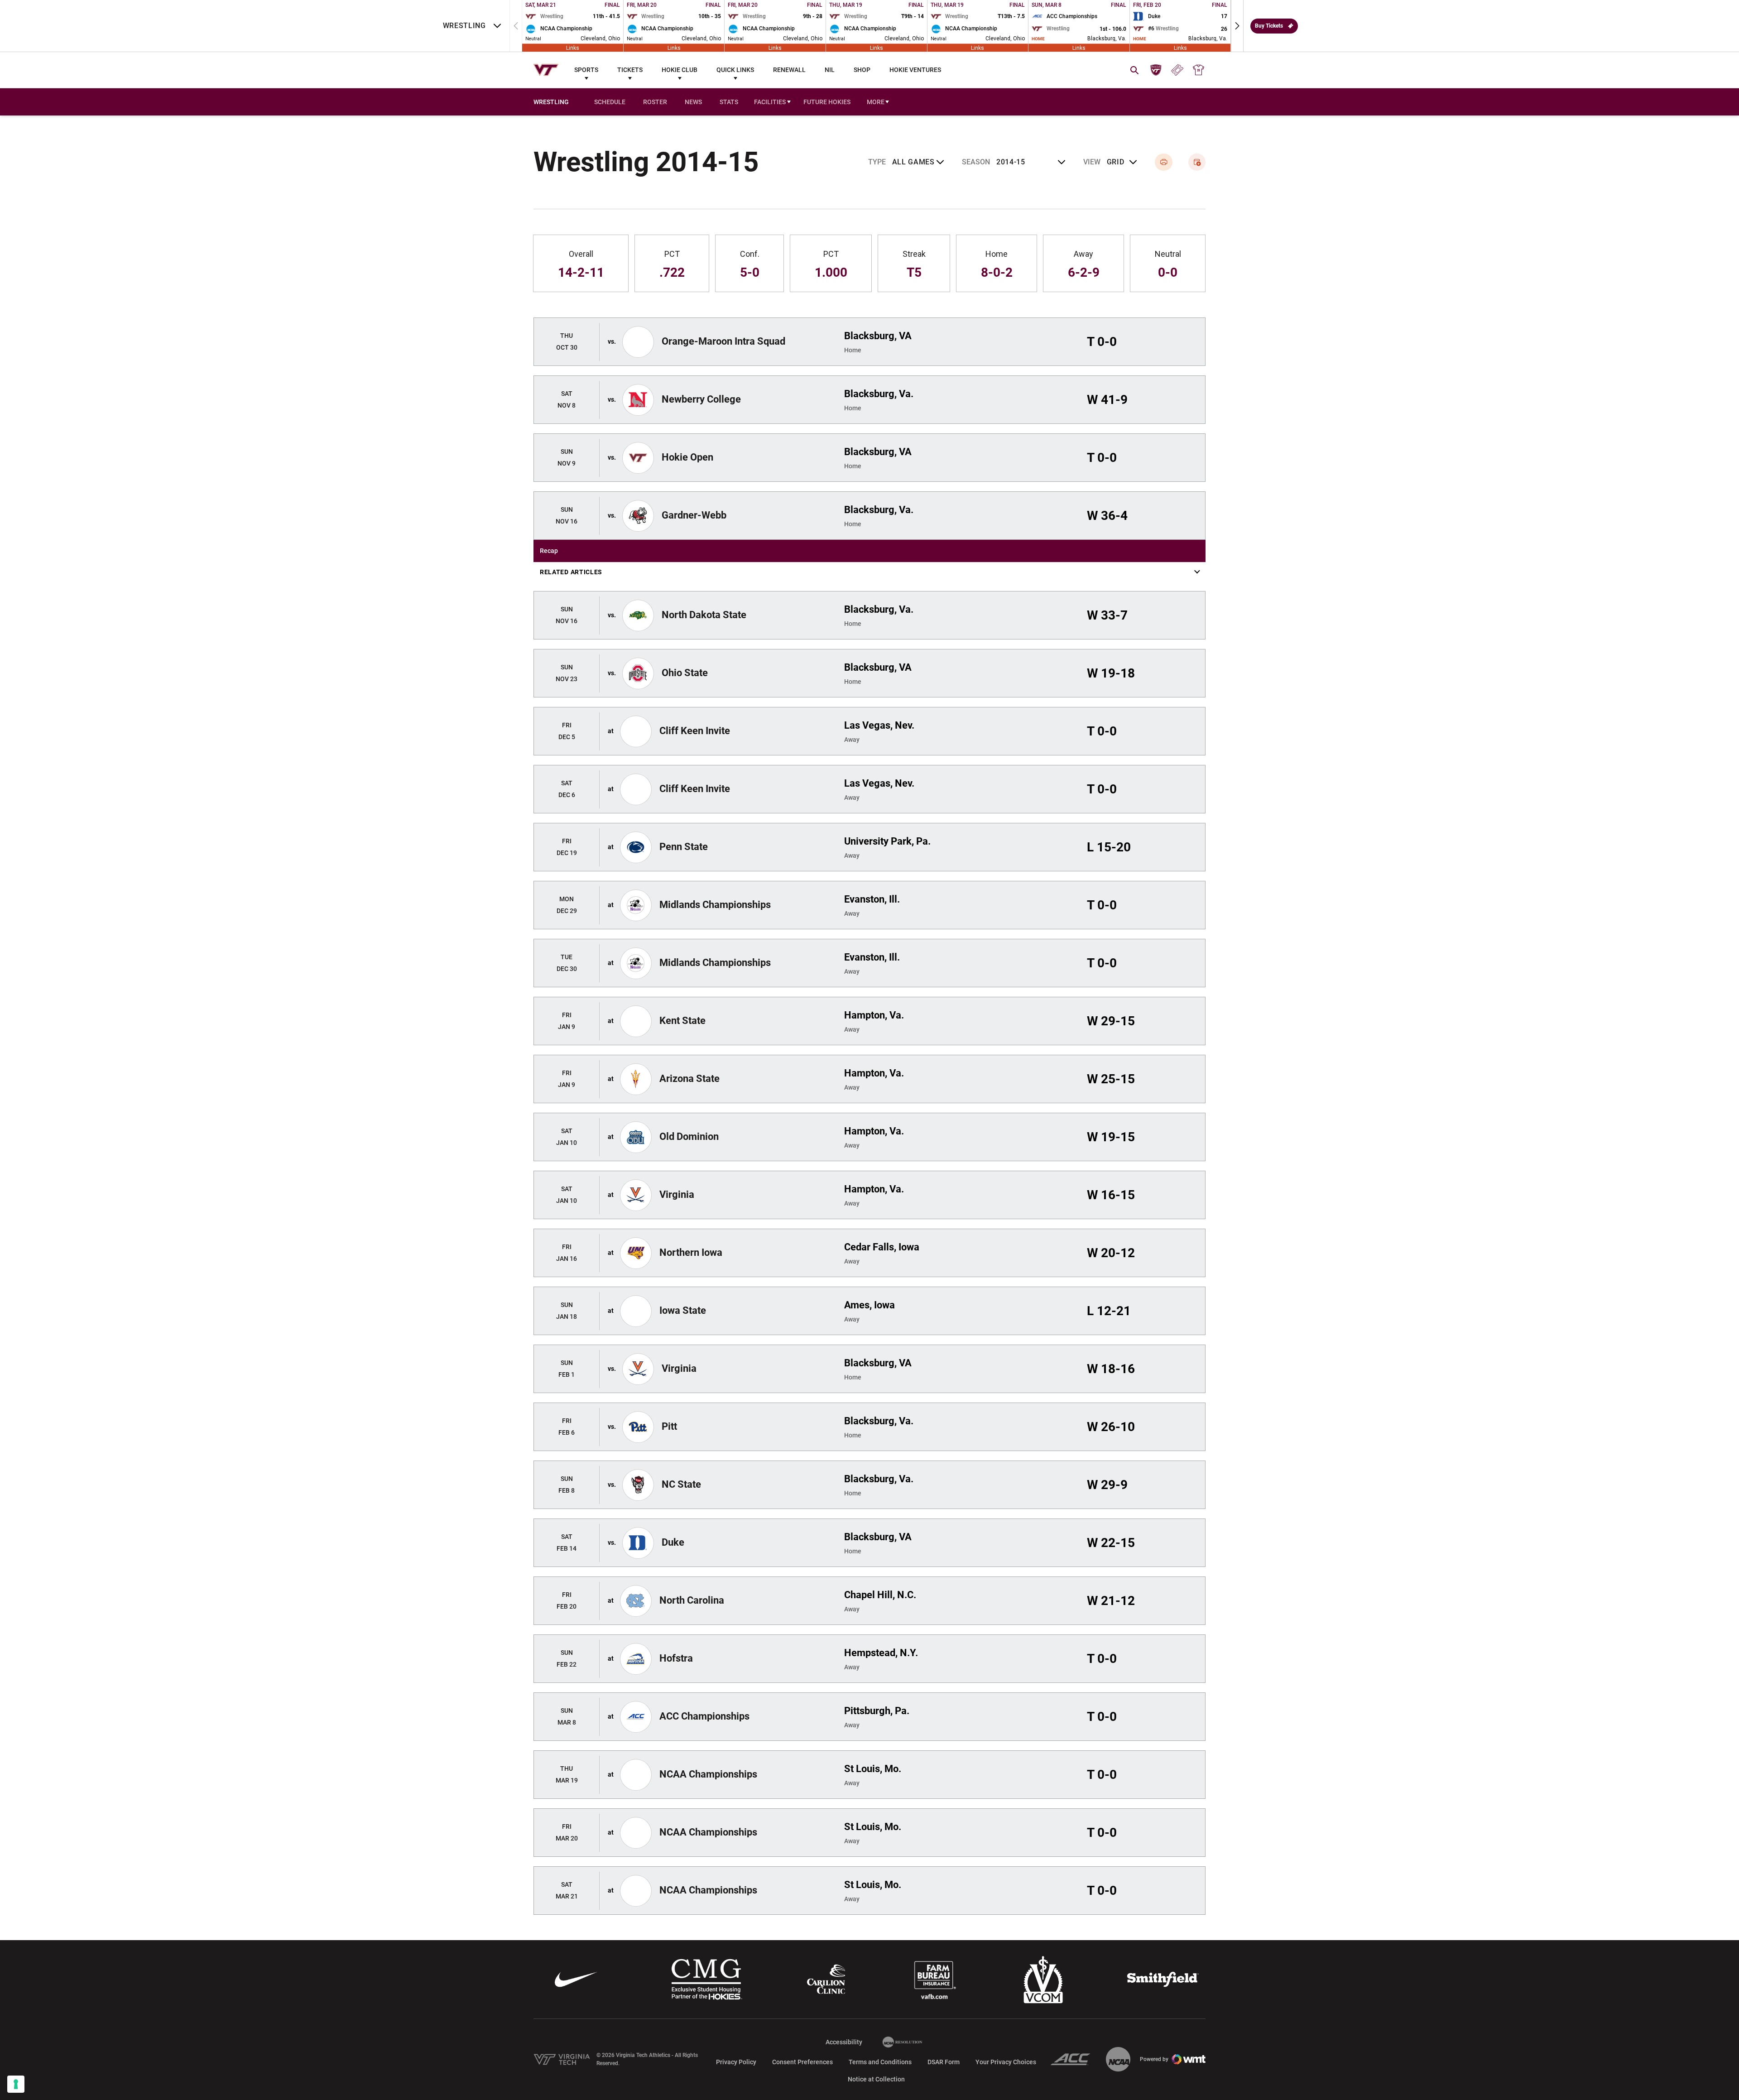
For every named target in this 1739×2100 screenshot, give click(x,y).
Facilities (770, 102)
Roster (655, 102)
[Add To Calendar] (1197, 162)
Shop (862, 70)
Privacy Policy (736, 2062)
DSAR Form (944, 2062)
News (693, 102)
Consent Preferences (802, 2062)
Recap (549, 551)
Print (1164, 162)
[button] (1237, 26)
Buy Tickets (1269, 26)
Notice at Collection (876, 2079)
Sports (586, 70)
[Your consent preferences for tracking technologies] (16, 2084)
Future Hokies (827, 102)
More (876, 102)
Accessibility (844, 2042)
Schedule (610, 102)
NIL (830, 70)
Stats (729, 102)
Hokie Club (680, 70)
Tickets (630, 70)
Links (573, 48)
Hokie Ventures (915, 70)
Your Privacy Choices (1006, 2062)
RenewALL (789, 70)
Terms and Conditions (880, 2062)
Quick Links (735, 70)
